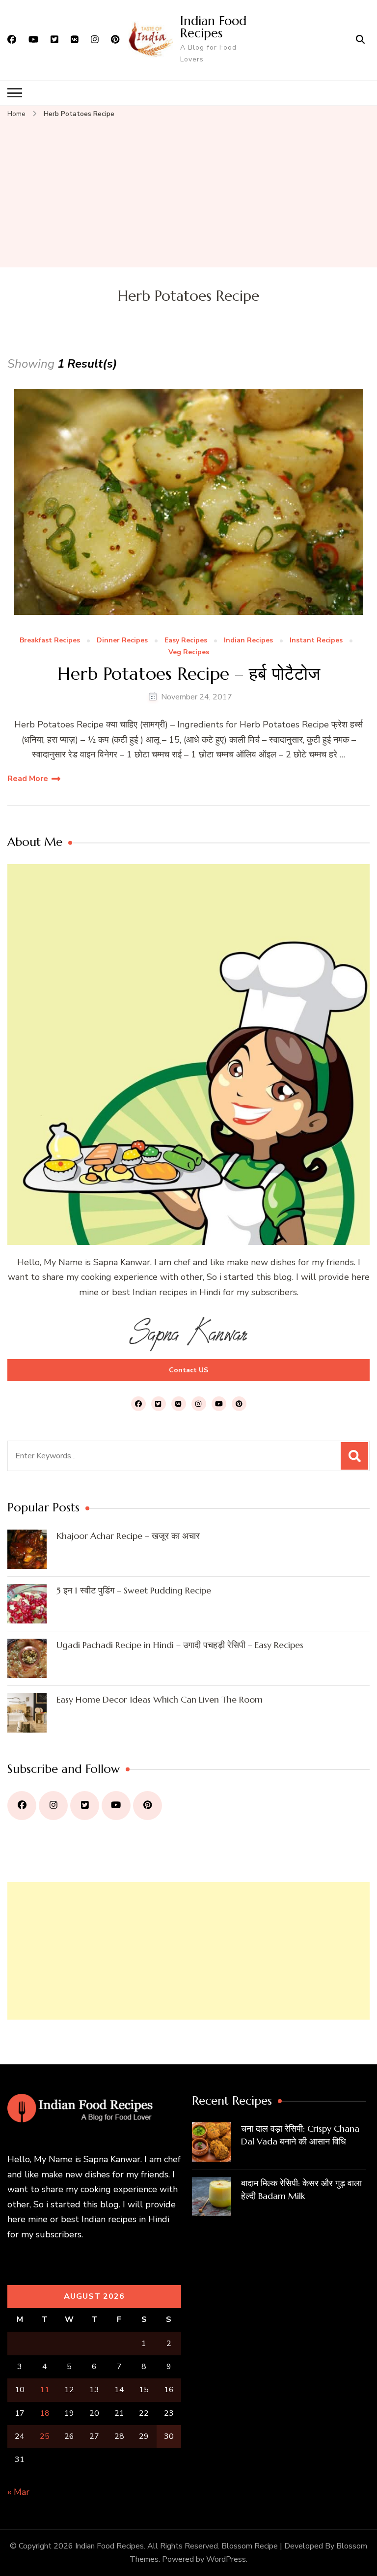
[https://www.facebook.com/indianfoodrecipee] (22, 1806)
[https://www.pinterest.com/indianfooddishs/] (148, 1806)
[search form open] (360, 40)
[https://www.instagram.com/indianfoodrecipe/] (53, 1806)
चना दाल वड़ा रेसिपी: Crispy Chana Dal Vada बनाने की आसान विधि (300, 2135)
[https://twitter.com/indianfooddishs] (85, 1806)
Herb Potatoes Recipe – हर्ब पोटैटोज (189, 674)
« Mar (18, 2492)
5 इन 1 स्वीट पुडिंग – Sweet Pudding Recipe (134, 1590)
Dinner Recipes (122, 641)
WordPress (226, 2559)
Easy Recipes (186, 641)
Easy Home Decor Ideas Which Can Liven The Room (160, 1699)
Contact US (188, 1370)
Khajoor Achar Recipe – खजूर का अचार (128, 1536)
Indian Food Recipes (213, 27)
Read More (28, 779)
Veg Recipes (189, 652)
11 (45, 2390)
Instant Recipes (316, 641)
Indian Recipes (248, 641)
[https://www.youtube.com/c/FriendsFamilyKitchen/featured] (116, 1806)
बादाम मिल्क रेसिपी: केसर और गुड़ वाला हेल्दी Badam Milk (301, 2189)
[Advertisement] (188, 194)
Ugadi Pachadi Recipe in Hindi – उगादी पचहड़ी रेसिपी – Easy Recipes (180, 1645)
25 (45, 2436)
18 (45, 2413)
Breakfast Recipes (50, 641)
